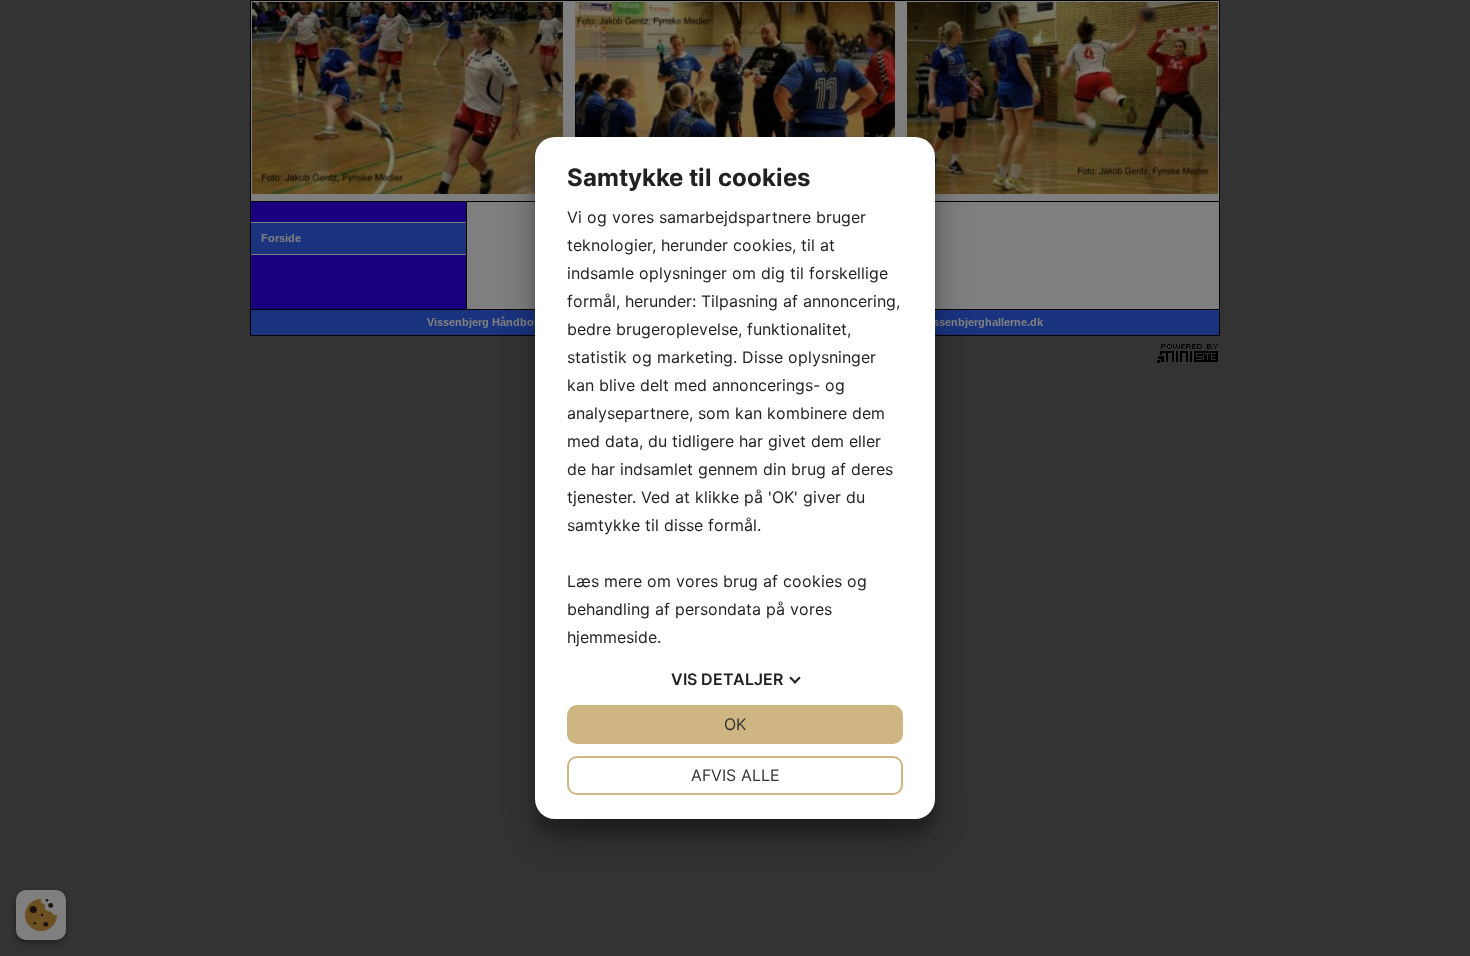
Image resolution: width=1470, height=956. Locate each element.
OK (735, 724)
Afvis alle (735, 775)
